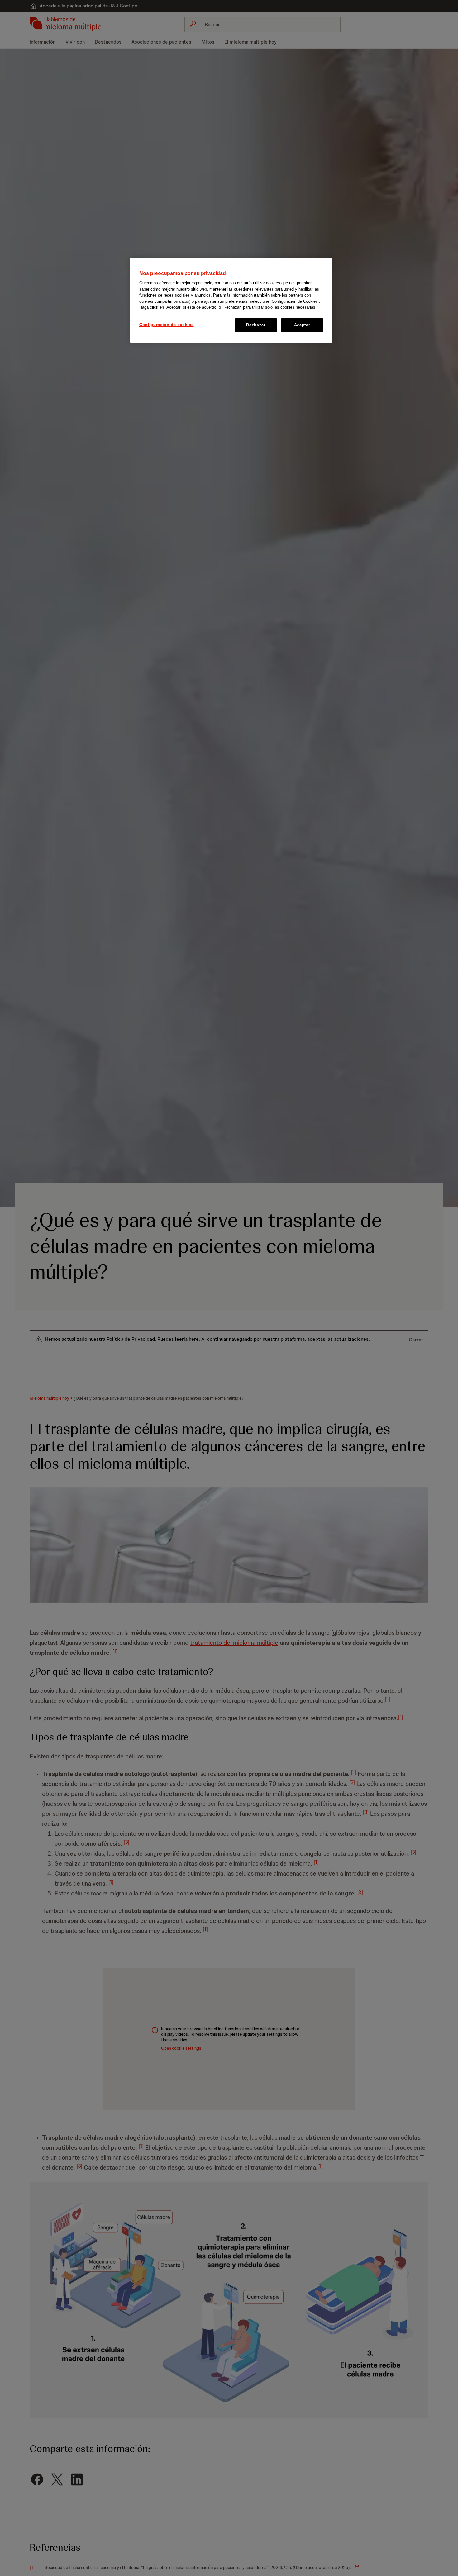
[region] (231, 300)
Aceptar (302, 325)
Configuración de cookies (167, 325)
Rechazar (256, 325)
